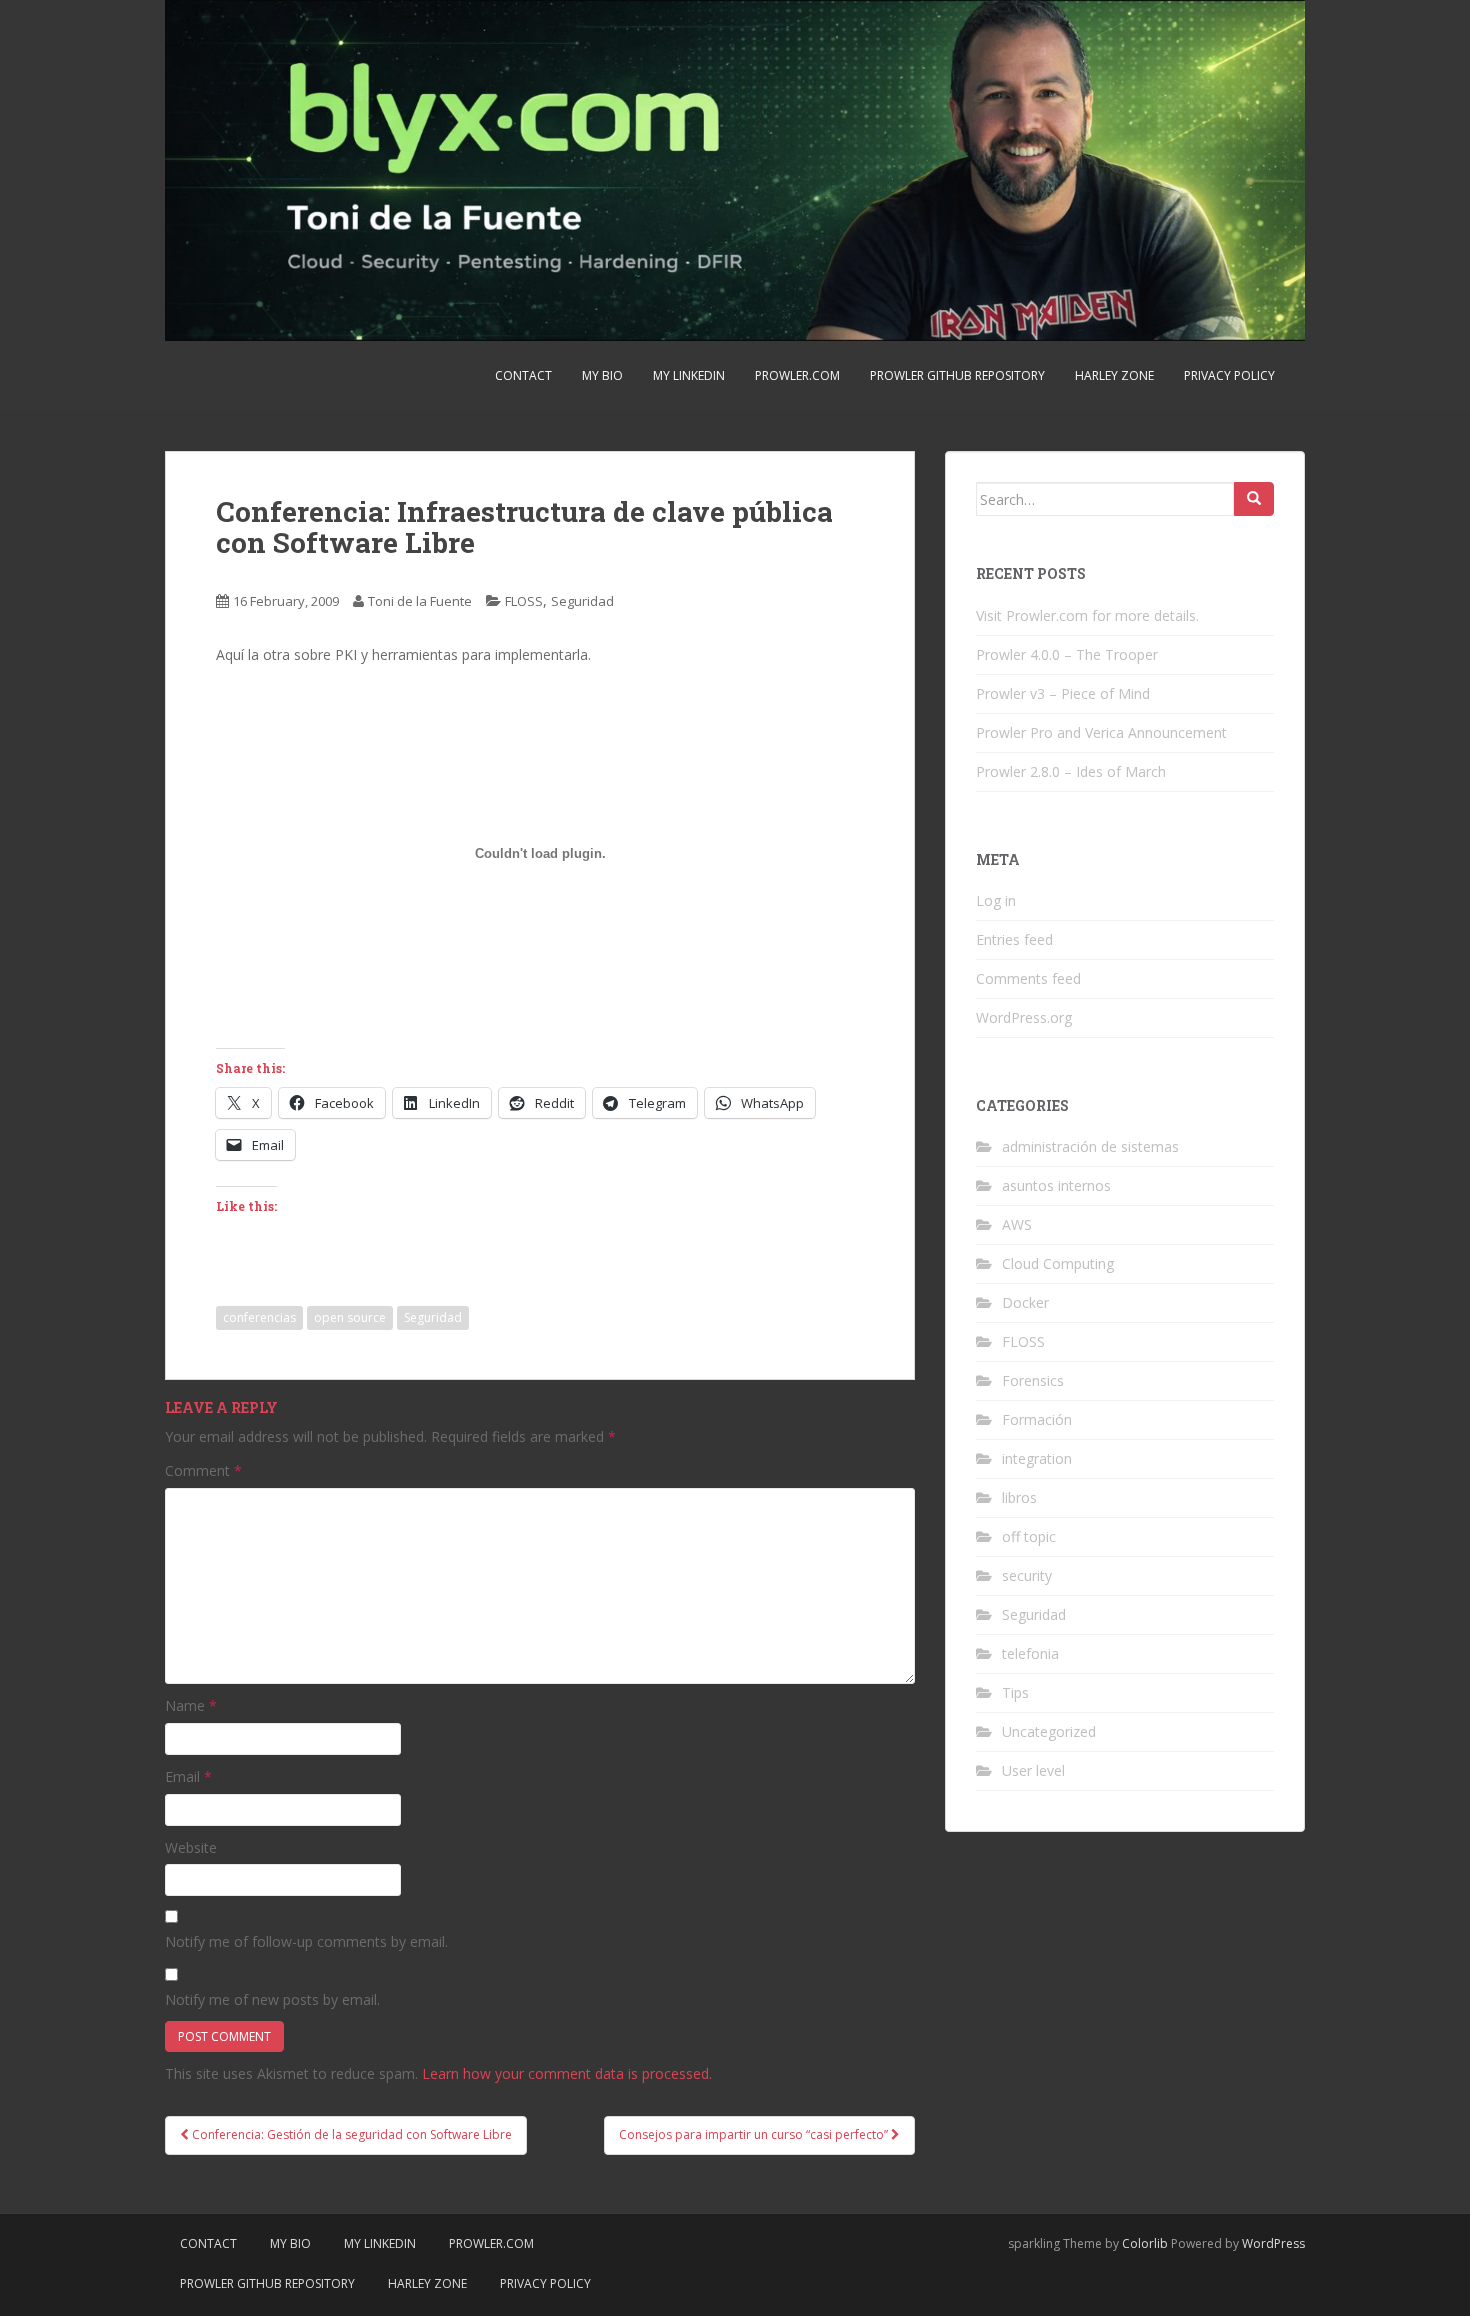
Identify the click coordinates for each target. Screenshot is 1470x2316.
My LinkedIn (689, 375)
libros (1019, 1497)
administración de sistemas (1090, 1146)
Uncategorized (1049, 1731)
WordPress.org (1024, 1017)
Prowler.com (797, 375)
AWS (1017, 1224)
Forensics (1033, 1380)
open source (350, 1317)
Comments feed (1028, 978)
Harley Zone (1114, 375)
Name (191, 1705)
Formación (1037, 1419)
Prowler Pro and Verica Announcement (1101, 732)
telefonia (1030, 1653)
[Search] (1254, 499)
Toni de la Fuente (420, 601)
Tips (1015, 1692)
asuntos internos (1056, 1185)
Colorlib (1145, 2243)
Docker (1025, 1302)
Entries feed (1014, 939)
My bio (602, 375)
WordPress (1273, 2243)
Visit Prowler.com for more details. (1087, 615)
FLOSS (524, 601)
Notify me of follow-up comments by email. (306, 1941)
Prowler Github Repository (957, 375)
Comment (203, 1470)
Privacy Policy (1229, 375)
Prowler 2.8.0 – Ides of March (1071, 771)
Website (191, 1847)
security (1027, 1575)
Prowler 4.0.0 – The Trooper (1067, 654)
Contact (523, 375)
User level (1033, 1770)
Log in (996, 900)
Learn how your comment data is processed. (567, 2073)
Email (188, 1776)
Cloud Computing (1058, 1263)
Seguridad (582, 601)
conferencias (259, 1317)
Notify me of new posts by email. (272, 1999)
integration (1037, 1458)
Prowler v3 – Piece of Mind (1063, 693)
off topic (1029, 1536)
